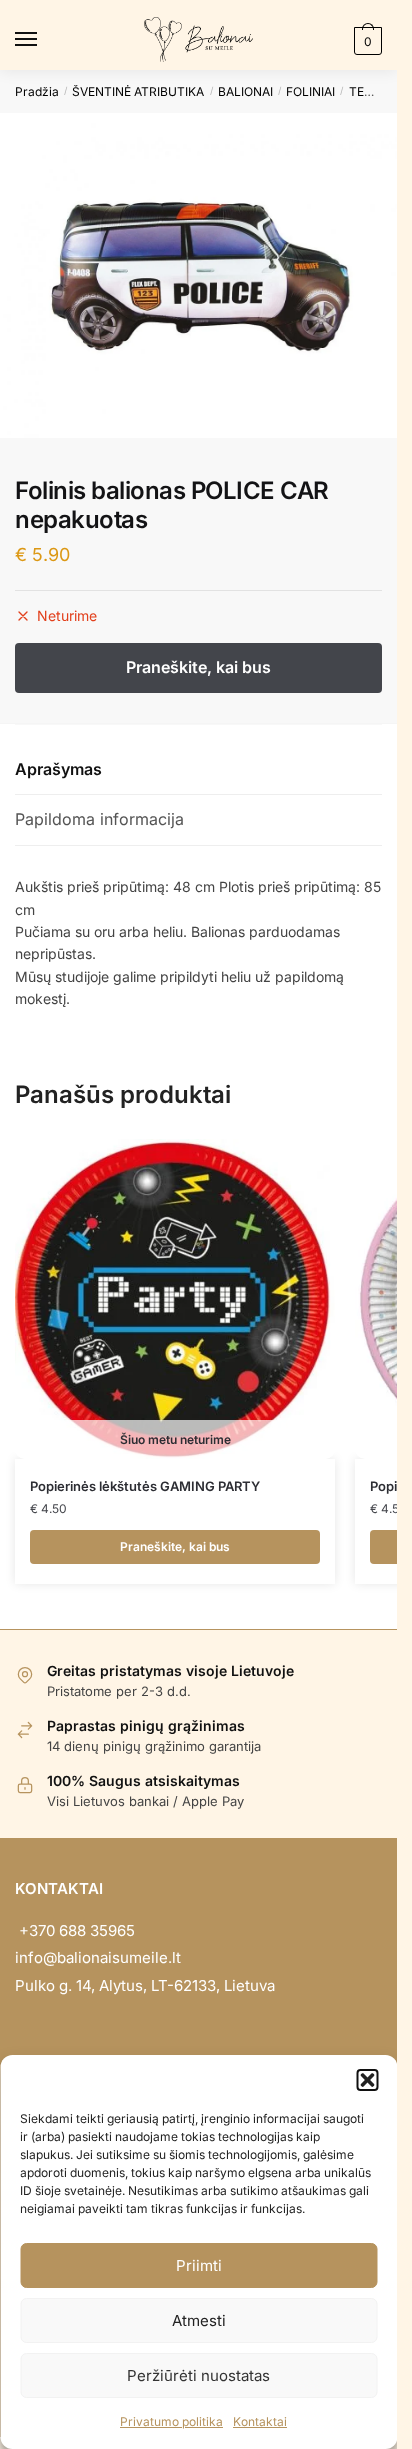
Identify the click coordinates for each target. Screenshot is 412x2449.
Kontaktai (260, 2421)
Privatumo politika (171, 2421)
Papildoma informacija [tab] (99, 819)
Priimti (199, 2265)
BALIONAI (245, 91)
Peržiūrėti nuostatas (198, 2375)
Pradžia (37, 91)
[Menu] (45, 40)
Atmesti (199, 2320)
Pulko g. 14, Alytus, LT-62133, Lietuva (145, 1985)
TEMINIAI (375, 91)
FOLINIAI (310, 91)
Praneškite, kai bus (175, 1546)
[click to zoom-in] (198, 275)
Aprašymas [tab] (58, 769)
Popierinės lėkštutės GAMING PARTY (145, 1486)
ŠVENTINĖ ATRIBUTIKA (138, 91)
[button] (367, 2080)
